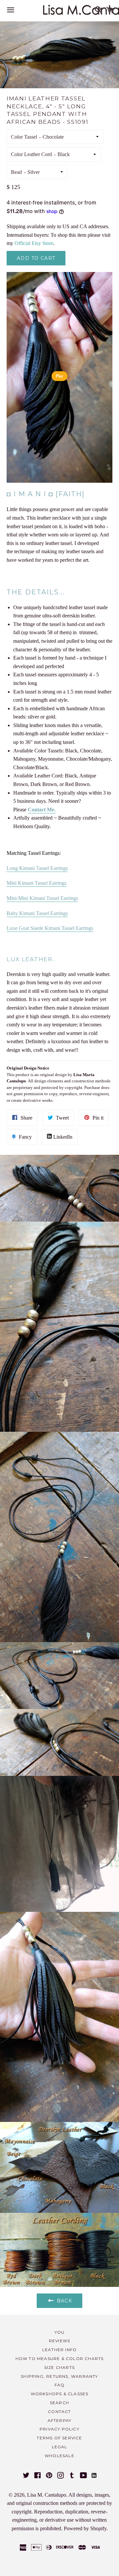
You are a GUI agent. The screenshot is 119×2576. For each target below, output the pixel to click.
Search (59, 2403)
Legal (60, 2447)
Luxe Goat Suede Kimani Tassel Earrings (50, 928)
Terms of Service (59, 2438)
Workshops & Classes (60, 2394)
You (60, 2332)
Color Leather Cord (31, 154)
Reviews (59, 2341)
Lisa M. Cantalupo (47, 2495)
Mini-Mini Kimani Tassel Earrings (42, 898)
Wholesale (59, 2456)
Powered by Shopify (85, 2528)
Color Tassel (24, 137)
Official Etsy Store (34, 243)
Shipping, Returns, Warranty (59, 2376)
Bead (16, 172)
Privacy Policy (59, 2429)
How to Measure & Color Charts (60, 2359)
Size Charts (59, 2367)
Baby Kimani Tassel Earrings (37, 913)
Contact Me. (42, 810)
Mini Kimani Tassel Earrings (37, 883)
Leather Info (59, 2350)
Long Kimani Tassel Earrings (37, 868)
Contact (59, 2412)
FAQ (60, 2385)
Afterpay (60, 2420)
